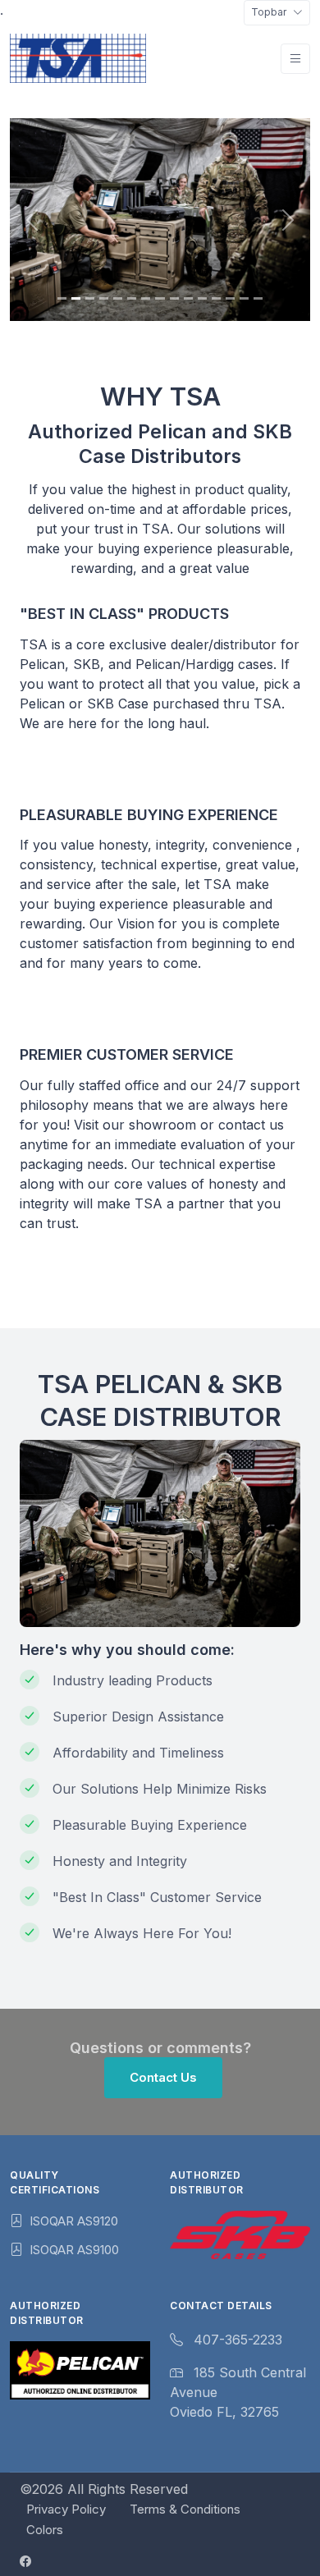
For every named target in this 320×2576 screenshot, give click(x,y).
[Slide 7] (146, 298)
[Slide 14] (244, 298)
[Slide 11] (202, 298)
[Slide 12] (216, 298)
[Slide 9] (174, 298)
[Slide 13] (230, 298)
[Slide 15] (258, 298)
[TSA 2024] (78, 58)
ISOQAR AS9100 (74, 2250)
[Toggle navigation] (295, 59)
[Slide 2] (76, 298)
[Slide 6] (132, 298)
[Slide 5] (118, 298)
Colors (45, 2530)
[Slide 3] (90, 298)
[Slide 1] (62, 298)
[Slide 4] (104, 298)
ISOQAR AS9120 (74, 2221)
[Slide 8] (160, 298)
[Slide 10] (188, 298)
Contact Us (163, 2077)
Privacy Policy (66, 2509)
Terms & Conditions (185, 2509)
